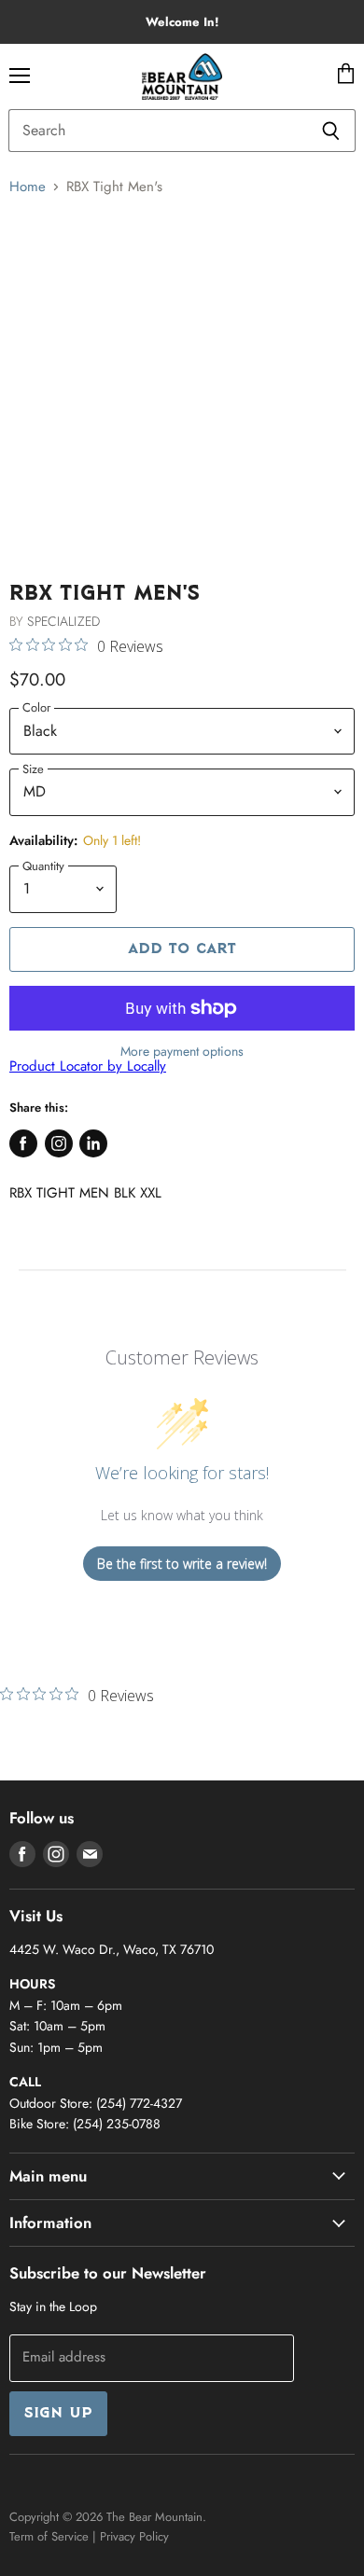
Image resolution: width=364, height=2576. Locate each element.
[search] (157, 131)
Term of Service (49, 2536)
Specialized (63, 621)
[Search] (331, 131)
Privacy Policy (134, 2536)
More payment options (182, 1051)
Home (28, 187)
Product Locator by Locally (88, 1066)
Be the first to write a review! (182, 1564)
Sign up (58, 2414)
